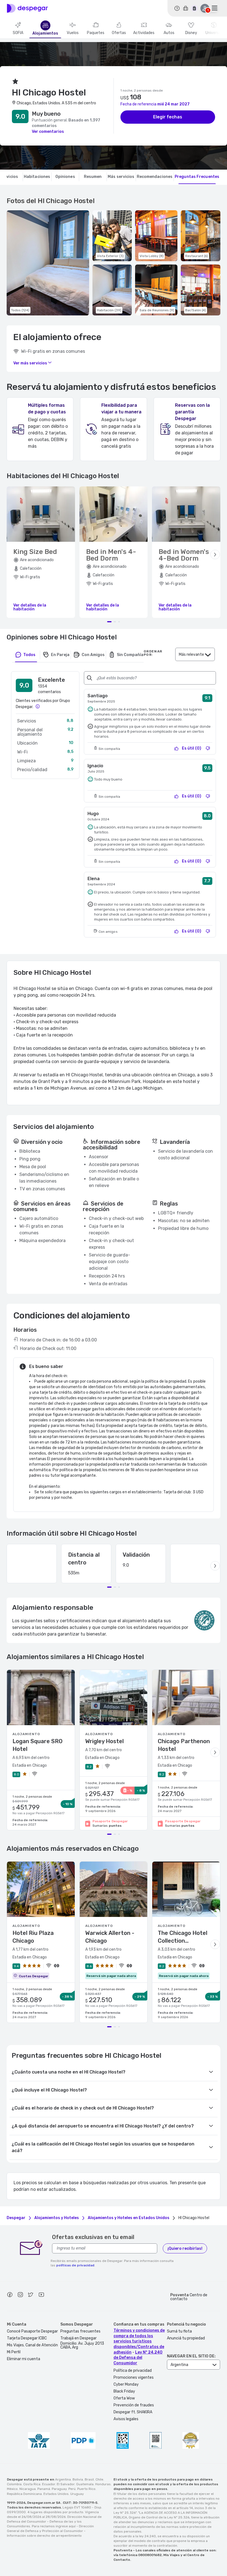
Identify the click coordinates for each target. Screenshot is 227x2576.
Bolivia (78, 2479)
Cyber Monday (126, 2384)
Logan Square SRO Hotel (38, 1745)
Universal (214, 33)
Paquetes (96, 33)
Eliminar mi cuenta (24, 2359)
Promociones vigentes (134, 2377)
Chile (99, 2479)
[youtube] (41, 2295)
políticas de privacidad (75, 2265)
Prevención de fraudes (134, 2405)
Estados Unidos (56, 2494)
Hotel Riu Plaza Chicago (33, 1937)
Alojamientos (45, 33)
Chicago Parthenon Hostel (184, 1745)
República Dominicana (24, 2494)
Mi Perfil (14, 2352)
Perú (72, 2489)
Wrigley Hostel (105, 1741)
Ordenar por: (153, 653)
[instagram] (20, 2295)
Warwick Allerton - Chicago (110, 1937)
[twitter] (31, 2295)
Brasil (89, 2479)
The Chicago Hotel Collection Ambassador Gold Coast (183, 1937)
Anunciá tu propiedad (186, 2338)
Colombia (14, 2484)
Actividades (144, 33)
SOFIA (18, 33)
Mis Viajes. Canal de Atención (32, 2345)
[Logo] (27, 8)
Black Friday (124, 2391)
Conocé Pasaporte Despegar (32, 2331)
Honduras (103, 2484)
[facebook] (10, 2295)
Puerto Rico (86, 2489)
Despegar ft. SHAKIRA (133, 2412)
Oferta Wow (124, 2398)
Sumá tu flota (179, 2331)
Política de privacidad (133, 2371)
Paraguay (59, 2489)
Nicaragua (28, 2489)
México (12, 2489)
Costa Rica (32, 2484)
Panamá (44, 2489)
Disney (191, 33)
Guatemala (85, 2484)
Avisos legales (126, 2419)
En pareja (60, 655)
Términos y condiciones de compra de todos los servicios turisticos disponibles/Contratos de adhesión (139, 2341)
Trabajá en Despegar (78, 2338)
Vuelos (73, 33)
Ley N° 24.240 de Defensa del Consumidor (138, 2358)
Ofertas (119, 33)
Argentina (63, 2479)
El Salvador (66, 2484)
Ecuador (49, 2484)
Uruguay (77, 2494)
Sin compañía (130, 655)
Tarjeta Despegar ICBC (27, 2338)
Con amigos (93, 655)
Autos (169, 33)
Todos (29, 655)
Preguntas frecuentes (80, 2331)
